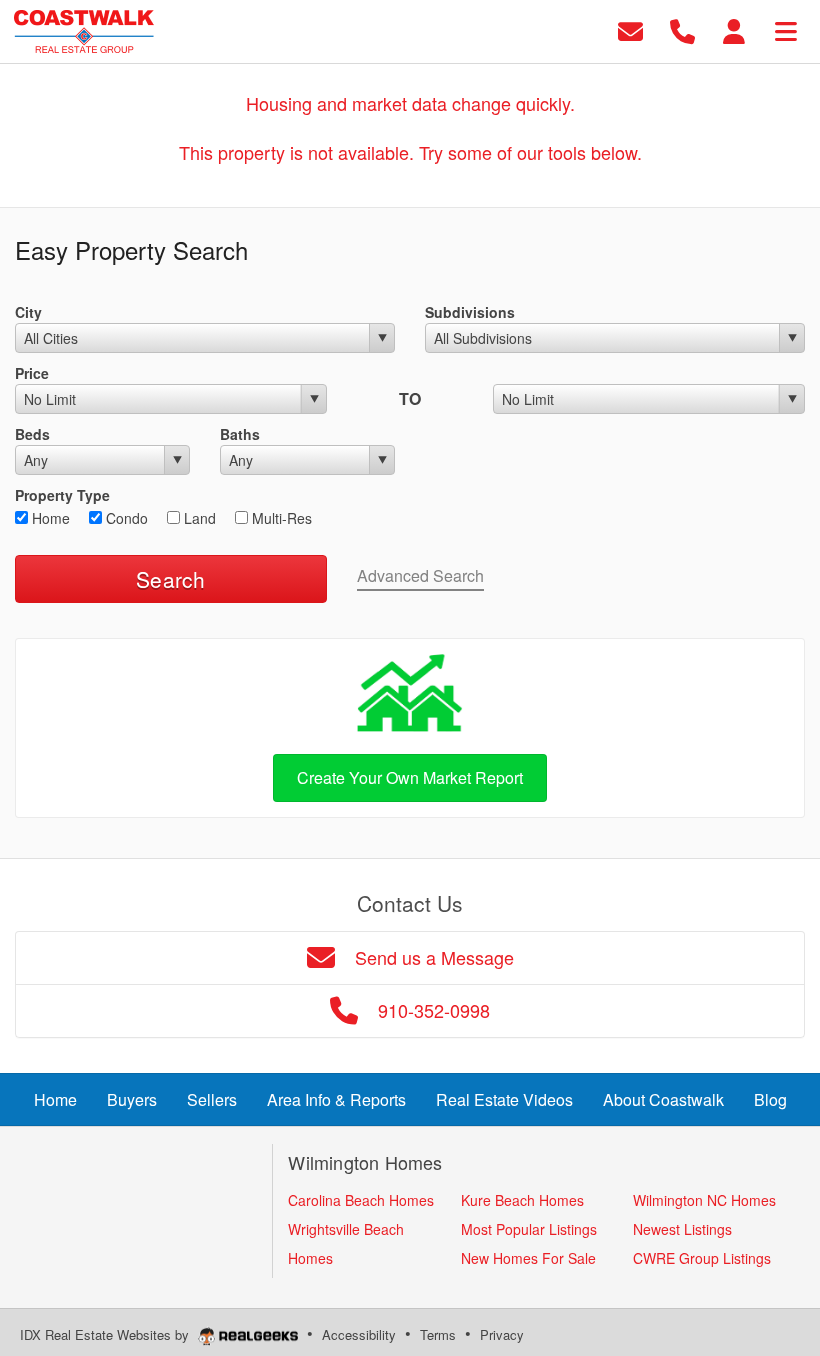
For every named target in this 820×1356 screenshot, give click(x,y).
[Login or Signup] (734, 29)
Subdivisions (470, 312)
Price (32, 373)
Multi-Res (280, 518)
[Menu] (786, 29)
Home (49, 518)
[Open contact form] (630, 29)
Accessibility (359, 1334)
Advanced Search (420, 575)
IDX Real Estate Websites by (106, 1334)
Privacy (502, 1334)
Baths (240, 434)
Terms (438, 1334)
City (28, 312)
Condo (125, 518)
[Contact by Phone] (682, 29)
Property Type (62, 495)
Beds (32, 434)
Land (198, 518)
